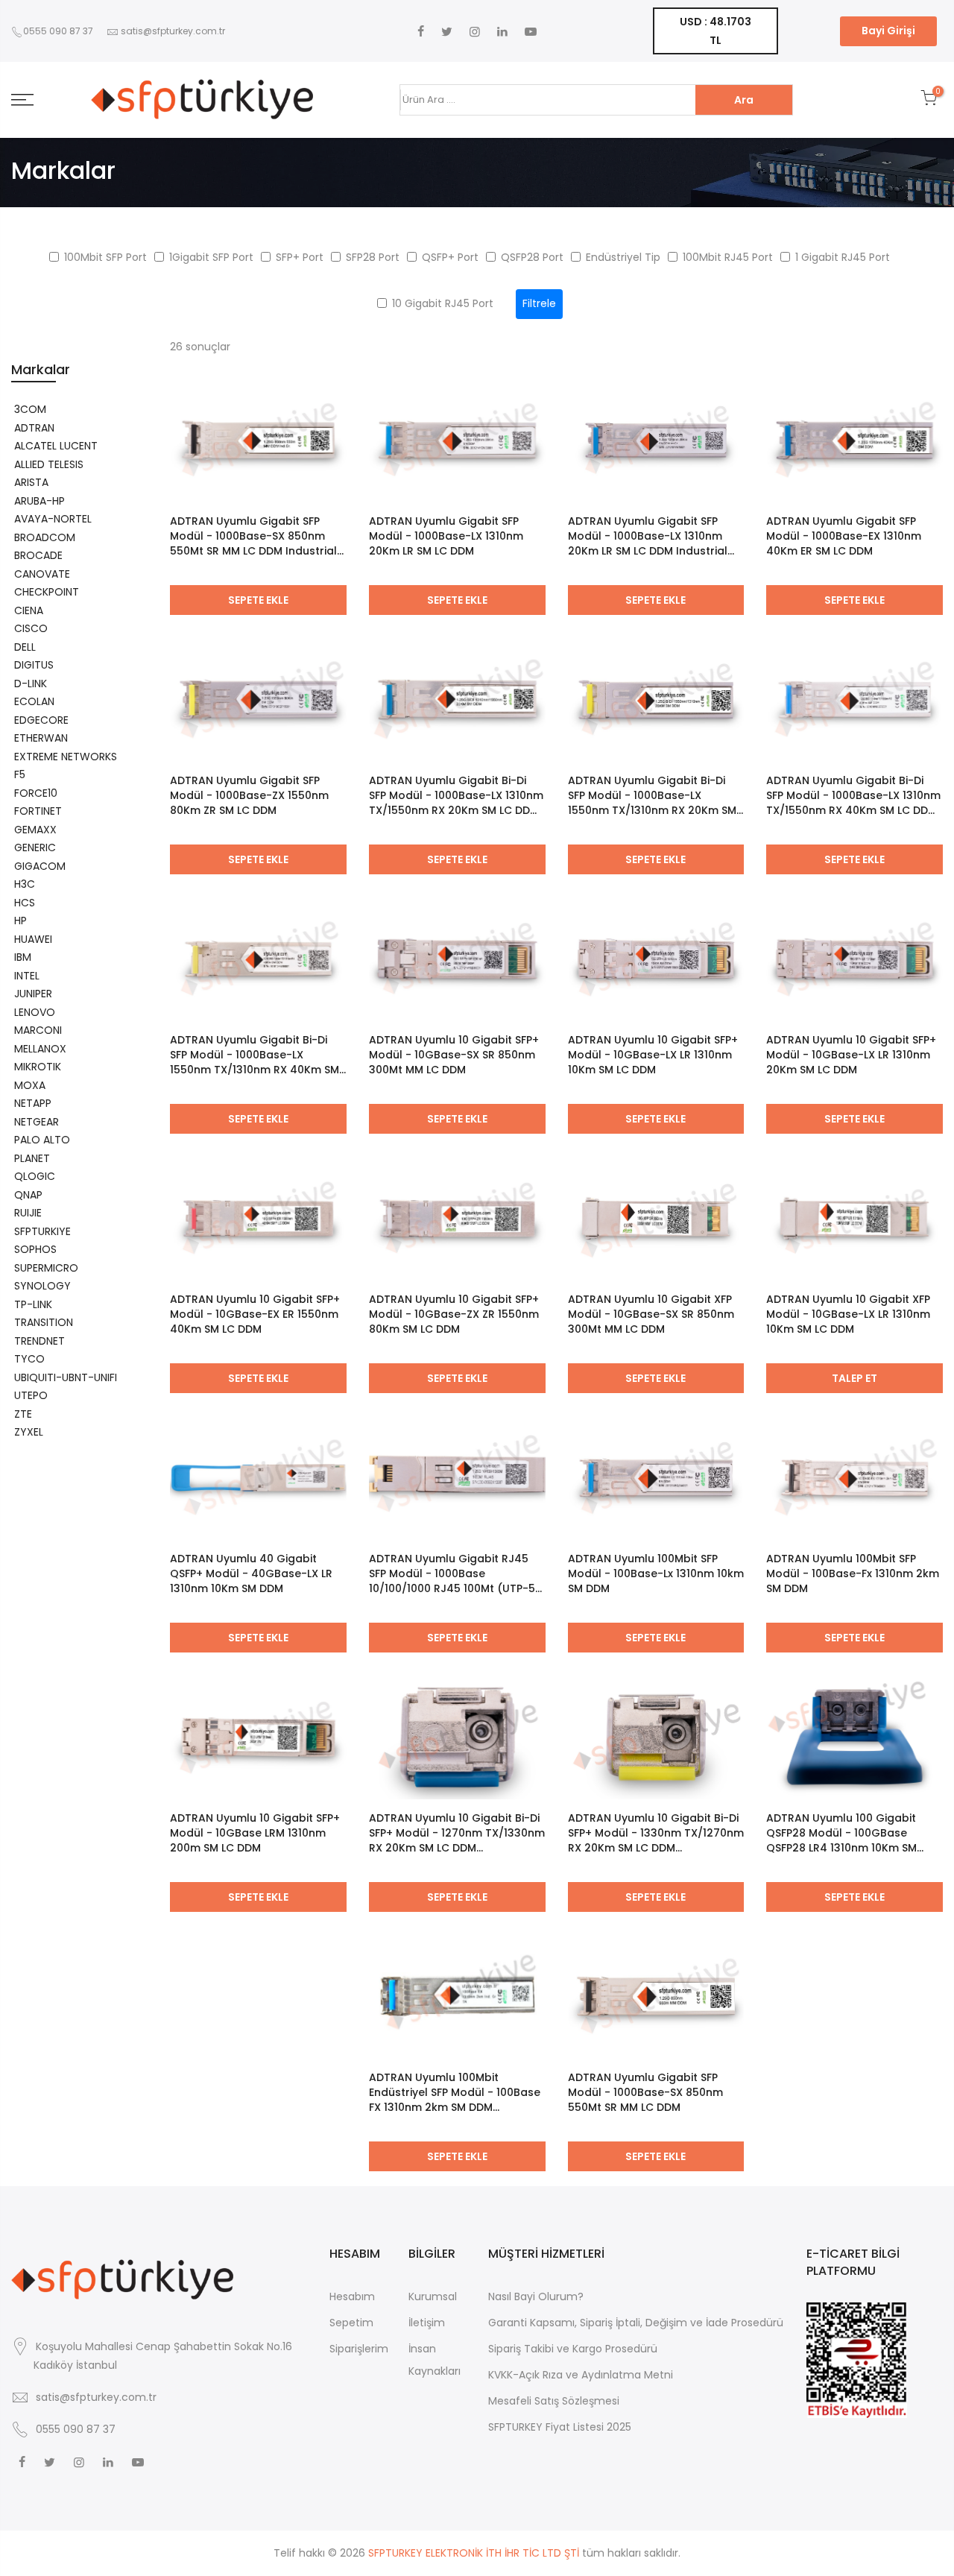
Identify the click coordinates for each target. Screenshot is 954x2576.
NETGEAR (37, 1122)
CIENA (29, 610)
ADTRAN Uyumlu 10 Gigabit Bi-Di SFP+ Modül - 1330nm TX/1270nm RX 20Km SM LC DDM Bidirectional (656, 1833)
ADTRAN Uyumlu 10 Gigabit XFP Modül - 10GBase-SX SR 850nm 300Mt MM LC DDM (651, 1314)
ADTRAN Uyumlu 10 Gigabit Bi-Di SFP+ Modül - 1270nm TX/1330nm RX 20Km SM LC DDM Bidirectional (457, 1833)
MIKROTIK (38, 1067)
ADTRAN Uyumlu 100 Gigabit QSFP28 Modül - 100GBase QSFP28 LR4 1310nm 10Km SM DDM (841, 1833)
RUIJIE (28, 1213)
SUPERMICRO (46, 1268)
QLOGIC (35, 1176)
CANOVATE (42, 574)
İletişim (427, 2323)
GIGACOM (40, 866)
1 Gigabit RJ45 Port (843, 257)
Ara (744, 100)
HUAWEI (33, 939)
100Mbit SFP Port (105, 257)
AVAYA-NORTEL (53, 519)
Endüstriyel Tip (623, 257)
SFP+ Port (300, 257)
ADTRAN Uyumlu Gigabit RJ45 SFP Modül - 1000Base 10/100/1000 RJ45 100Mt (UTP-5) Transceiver (455, 1573)
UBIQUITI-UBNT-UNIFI (66, 1377)
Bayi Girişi (888, 31)
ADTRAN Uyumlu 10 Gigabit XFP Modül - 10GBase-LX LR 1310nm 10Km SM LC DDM (848, 1314)
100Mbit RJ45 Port (728, 257)
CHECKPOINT (47, 592)
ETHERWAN (41, 738)
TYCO (29, 1359)
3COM (30, 409)
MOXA (30, 1085)
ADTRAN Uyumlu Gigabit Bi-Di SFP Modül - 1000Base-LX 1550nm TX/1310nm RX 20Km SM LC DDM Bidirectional (652, 795)
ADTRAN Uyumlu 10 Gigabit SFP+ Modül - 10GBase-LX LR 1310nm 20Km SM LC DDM (851, 1055)
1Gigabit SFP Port (211, 257)
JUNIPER (33, 994)
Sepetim (351, 2323)
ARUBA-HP (40, 501)
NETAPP (33, 1103)
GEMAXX (35, 830)
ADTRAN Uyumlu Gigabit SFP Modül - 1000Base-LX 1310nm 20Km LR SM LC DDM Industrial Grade (648, 536)
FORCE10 (36, 793)
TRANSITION (44, 1322)
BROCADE (38, 555)
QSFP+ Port (450, 257)
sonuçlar (200, 347)
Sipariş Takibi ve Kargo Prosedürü (573, 2349)
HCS (25, 903)
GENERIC (35, 847)
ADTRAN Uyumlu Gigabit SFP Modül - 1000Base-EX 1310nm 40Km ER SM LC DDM (844, 536)
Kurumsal (433, 2296)
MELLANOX (40, 1049)
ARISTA (31, 482)
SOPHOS (35, 1249)
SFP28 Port (373, 257)
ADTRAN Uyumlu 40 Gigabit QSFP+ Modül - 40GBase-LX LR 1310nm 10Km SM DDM (251, 1573)
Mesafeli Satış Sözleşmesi (554, 2401)
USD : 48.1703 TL (715, 31)
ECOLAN (34, 701)
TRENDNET (40, 1341)
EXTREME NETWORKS (66, 757)
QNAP (28, 1195)
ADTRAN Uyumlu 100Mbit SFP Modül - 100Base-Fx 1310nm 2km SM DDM (853, 1573)
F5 (20, 774)
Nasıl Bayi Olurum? (536, 2296)
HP (20, 921)
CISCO (31, 628)
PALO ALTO (42, 1140)
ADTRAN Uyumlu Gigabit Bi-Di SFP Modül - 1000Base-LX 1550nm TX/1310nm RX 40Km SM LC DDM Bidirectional (255, 1055)
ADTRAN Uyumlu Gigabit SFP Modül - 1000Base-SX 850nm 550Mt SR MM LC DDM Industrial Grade (253, 536)
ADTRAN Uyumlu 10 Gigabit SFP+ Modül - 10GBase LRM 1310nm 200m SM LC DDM (255, 1833)
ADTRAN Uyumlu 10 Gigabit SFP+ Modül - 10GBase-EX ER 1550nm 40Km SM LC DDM (255, 1314)
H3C (25, 884)
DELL (25, 647)
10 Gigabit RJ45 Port (443, 303)
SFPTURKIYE (42, 1231)
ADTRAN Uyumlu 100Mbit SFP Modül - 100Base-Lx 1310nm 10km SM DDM (656, 1573)
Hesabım (352, 2296)
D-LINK (31, 684)
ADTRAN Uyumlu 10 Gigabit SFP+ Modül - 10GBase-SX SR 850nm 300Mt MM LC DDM (454, 1055)
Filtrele (539, 303)
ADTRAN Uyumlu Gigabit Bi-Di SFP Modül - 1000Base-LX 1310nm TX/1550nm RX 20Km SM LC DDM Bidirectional (456, 795)
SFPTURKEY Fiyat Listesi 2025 (560, 2427)
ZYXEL (29, 1432)
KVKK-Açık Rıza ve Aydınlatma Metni (581, 2375)
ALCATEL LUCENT (56, 446)
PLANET (32, 1158)
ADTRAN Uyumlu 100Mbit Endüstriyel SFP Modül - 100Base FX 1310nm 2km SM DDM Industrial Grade (455, 2092)
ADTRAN (34, 428)
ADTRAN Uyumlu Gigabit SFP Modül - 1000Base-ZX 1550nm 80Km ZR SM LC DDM (249, 795)
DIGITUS (34, 665)
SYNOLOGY (42, 1286)
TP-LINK (33, 1304)
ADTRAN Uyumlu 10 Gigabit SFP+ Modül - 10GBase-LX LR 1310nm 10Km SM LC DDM (653, 1055)
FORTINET (38, 811)
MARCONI (38, 1030)
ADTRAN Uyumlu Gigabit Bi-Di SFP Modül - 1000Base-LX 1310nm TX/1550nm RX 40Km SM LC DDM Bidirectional (853, 795)
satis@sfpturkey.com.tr (173, 31)
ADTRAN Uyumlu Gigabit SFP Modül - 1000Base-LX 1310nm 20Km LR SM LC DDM (446, 536)
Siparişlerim (359, 2349)
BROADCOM (45, 537)
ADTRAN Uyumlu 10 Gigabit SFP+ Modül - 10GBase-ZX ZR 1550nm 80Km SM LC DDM (454, 1314)
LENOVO (35, 1012)
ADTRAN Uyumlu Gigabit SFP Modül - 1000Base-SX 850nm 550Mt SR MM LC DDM (645, 2092)
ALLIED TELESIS (49, 464)
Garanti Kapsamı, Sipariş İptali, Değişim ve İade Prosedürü (636, 2323)
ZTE (23, 1414)
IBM (23, 957)
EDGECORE (41, 720)
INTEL (27, 976)
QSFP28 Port (532, 257)
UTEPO (31, 1395)
